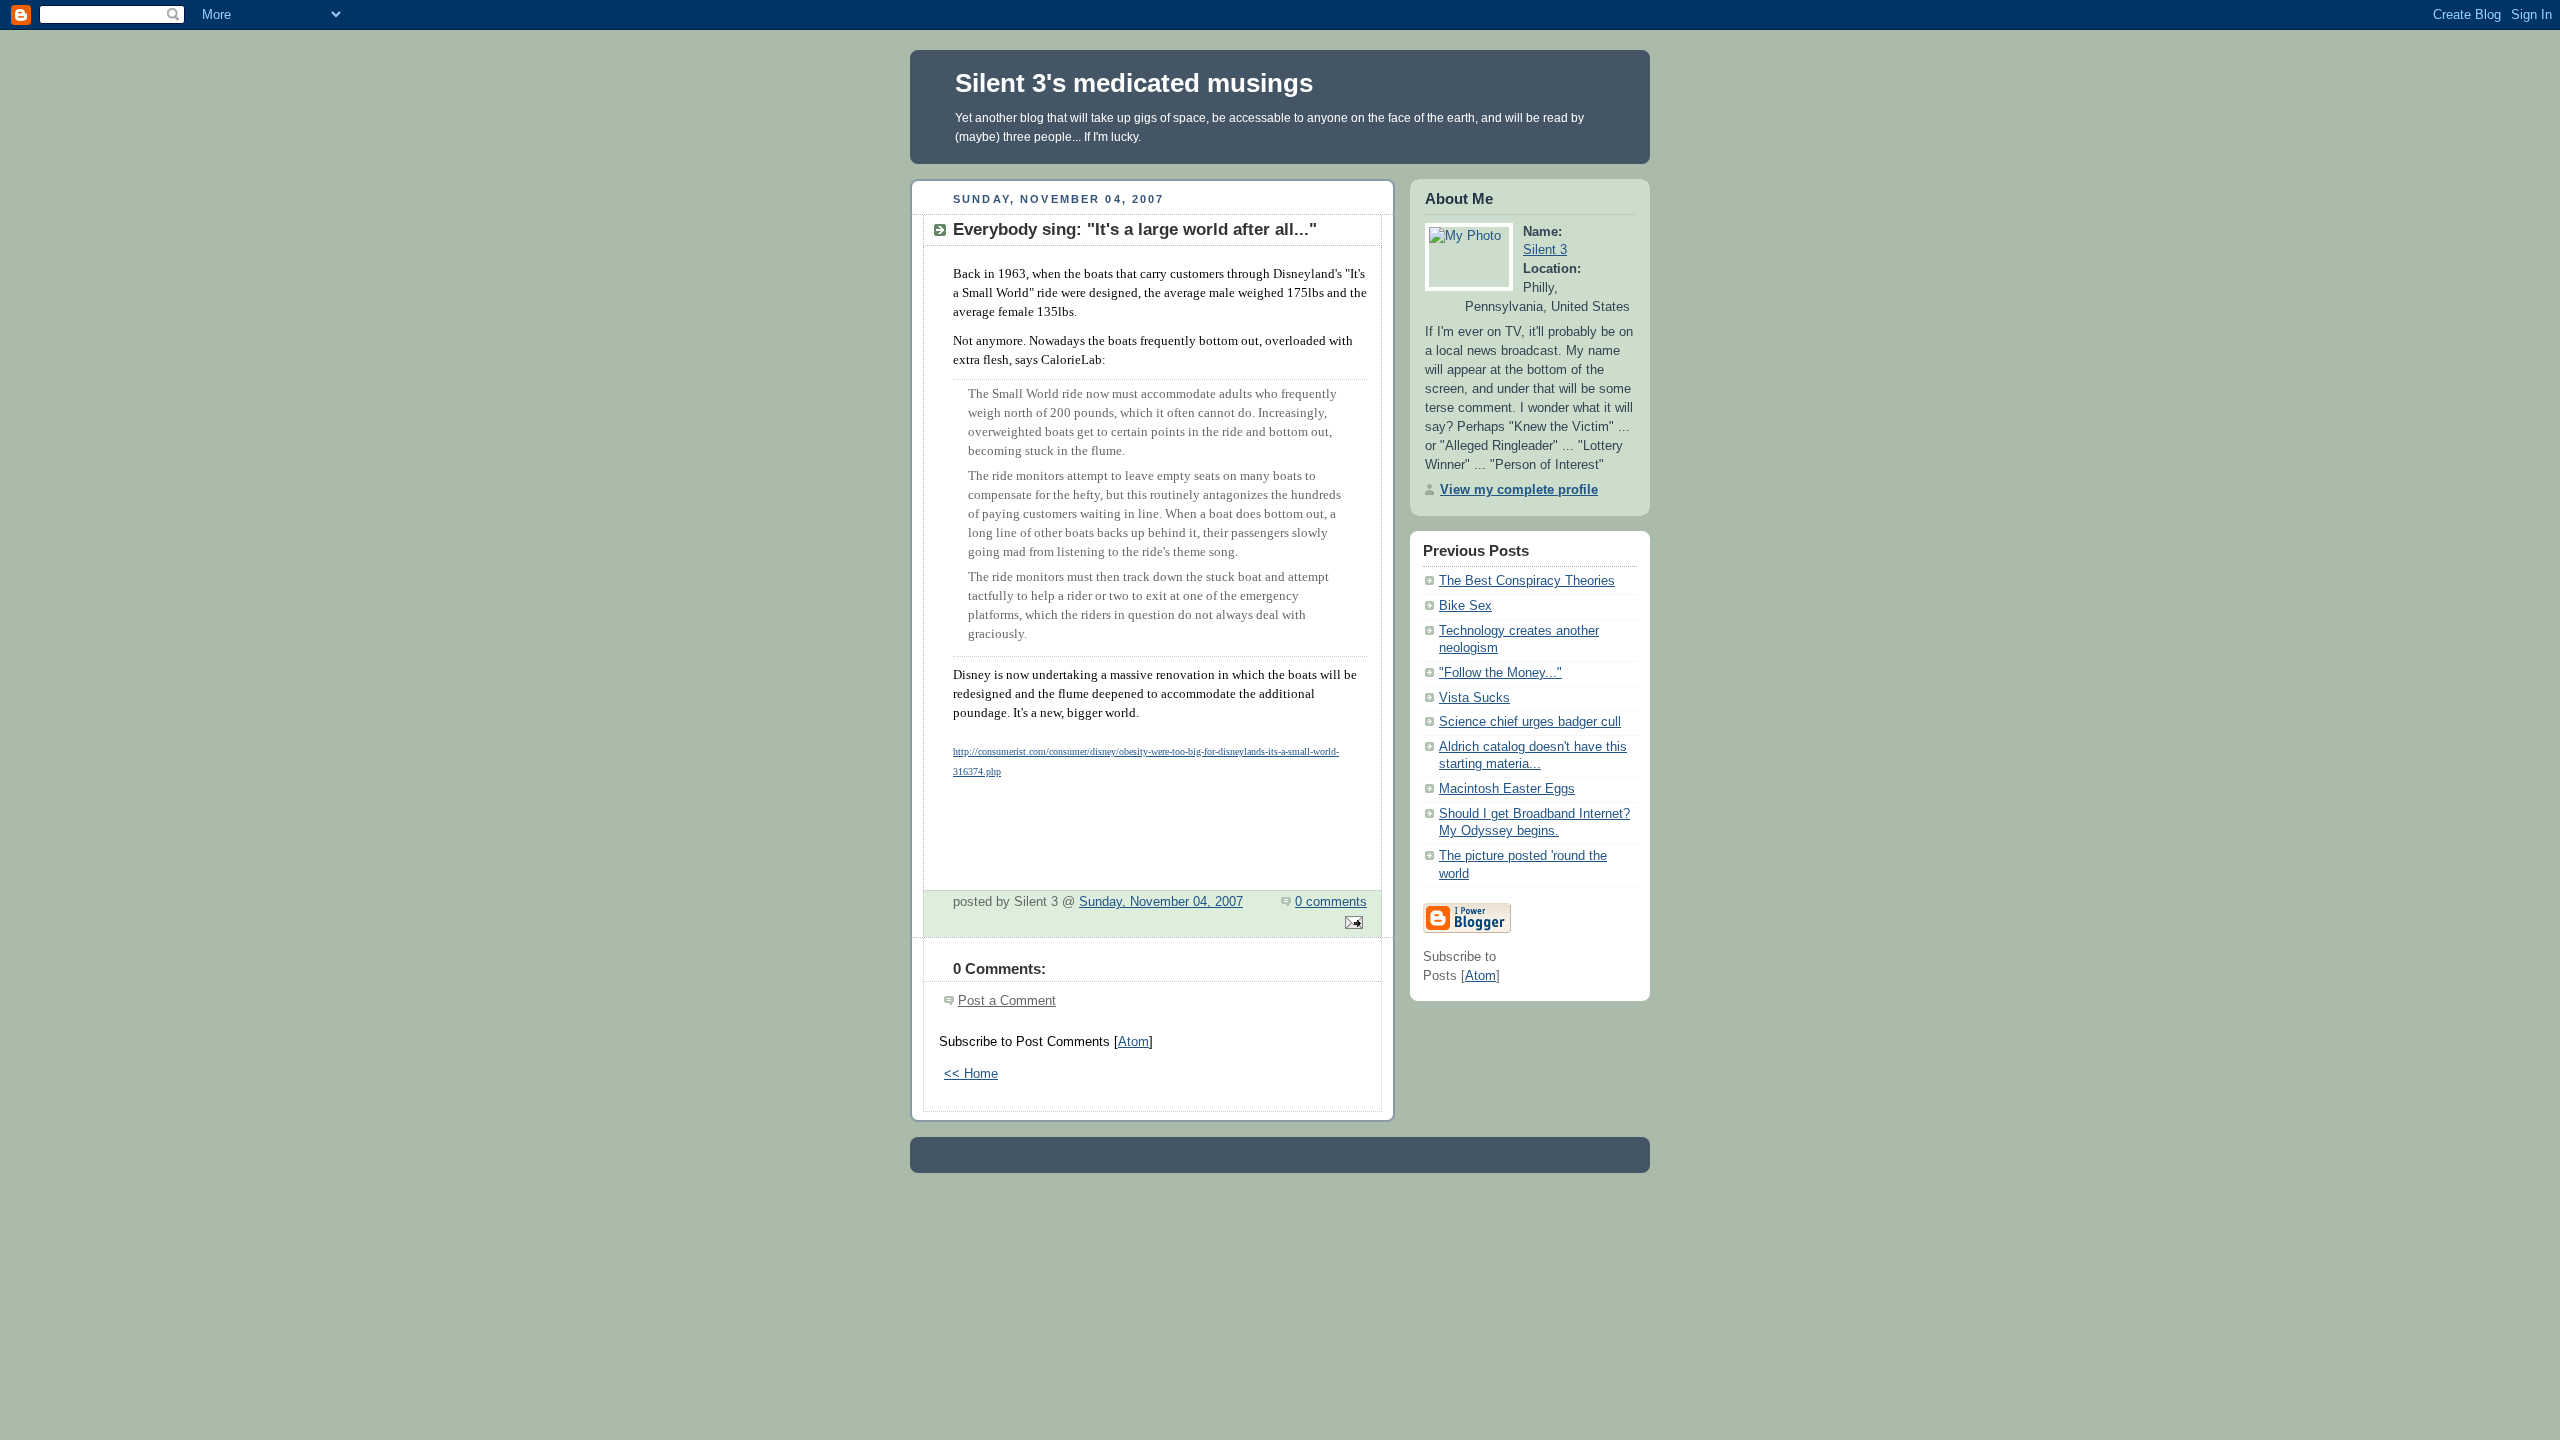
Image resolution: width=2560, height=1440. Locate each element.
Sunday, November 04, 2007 (1161, 902)
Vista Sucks (1474, 698)
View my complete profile (1519, 490)
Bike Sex (1465, 606)
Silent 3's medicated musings (1134, 83)
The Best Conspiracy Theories (1527, 581)
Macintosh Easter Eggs (1507, 789)
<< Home (971, 1074)
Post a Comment (1007, 1001)
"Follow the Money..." (1500, 673)
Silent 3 (1545, 250)
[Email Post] (1351, 924)
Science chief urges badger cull (1530, 722)
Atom (1133, 1042)
